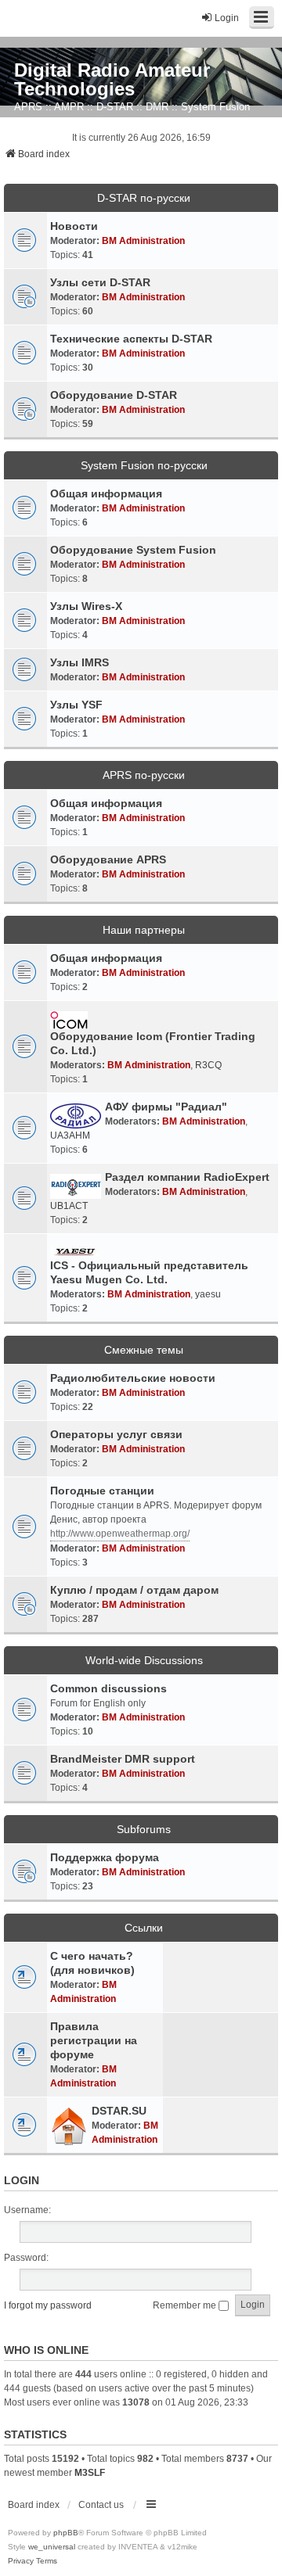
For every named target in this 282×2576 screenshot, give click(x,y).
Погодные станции (102, 1491)
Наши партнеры (144, 930)
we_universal (52, 2547)
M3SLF (90, 2473)
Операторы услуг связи (116, 1434)
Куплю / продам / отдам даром (134, 1590)
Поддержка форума (105, 1857)
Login (22, 2180)
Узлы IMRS (80, 662)
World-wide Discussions (144, 1660)
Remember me (186, 2305)
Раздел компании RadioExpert (187, 1177)
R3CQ (208, 1065)
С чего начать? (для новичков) (92, 1963)
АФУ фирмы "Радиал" (166, 1107)
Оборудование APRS (108, 859)
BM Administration (143, 241)
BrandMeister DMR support (123, 1759)
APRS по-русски (144, 775)
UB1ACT (69, 1206)
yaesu (208, 1294)
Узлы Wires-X (86, 606)
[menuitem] (21, 2561)
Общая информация (106, 493)
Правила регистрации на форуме (94, 2040)
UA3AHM (70, 1136)
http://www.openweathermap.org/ (120, 1534)
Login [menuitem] (227, 18)
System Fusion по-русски (144, 465)
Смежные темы (144, 1350)
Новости (74, 226)
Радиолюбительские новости (133, 1378)
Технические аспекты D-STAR (131, 339)
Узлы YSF (76, 705)
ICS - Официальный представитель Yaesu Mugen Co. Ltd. (149, 1272)
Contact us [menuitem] (101, 2505)
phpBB (66, 2533)
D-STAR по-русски (144, 198)
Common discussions (108, 1688)
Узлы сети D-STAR (100, 282)
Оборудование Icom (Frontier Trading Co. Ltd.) (153, 1043)
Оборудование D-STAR (114, 395)
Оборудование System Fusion (133, 550)
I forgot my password (48, 2305)
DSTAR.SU (119, 2111)
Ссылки (144, 1928)
